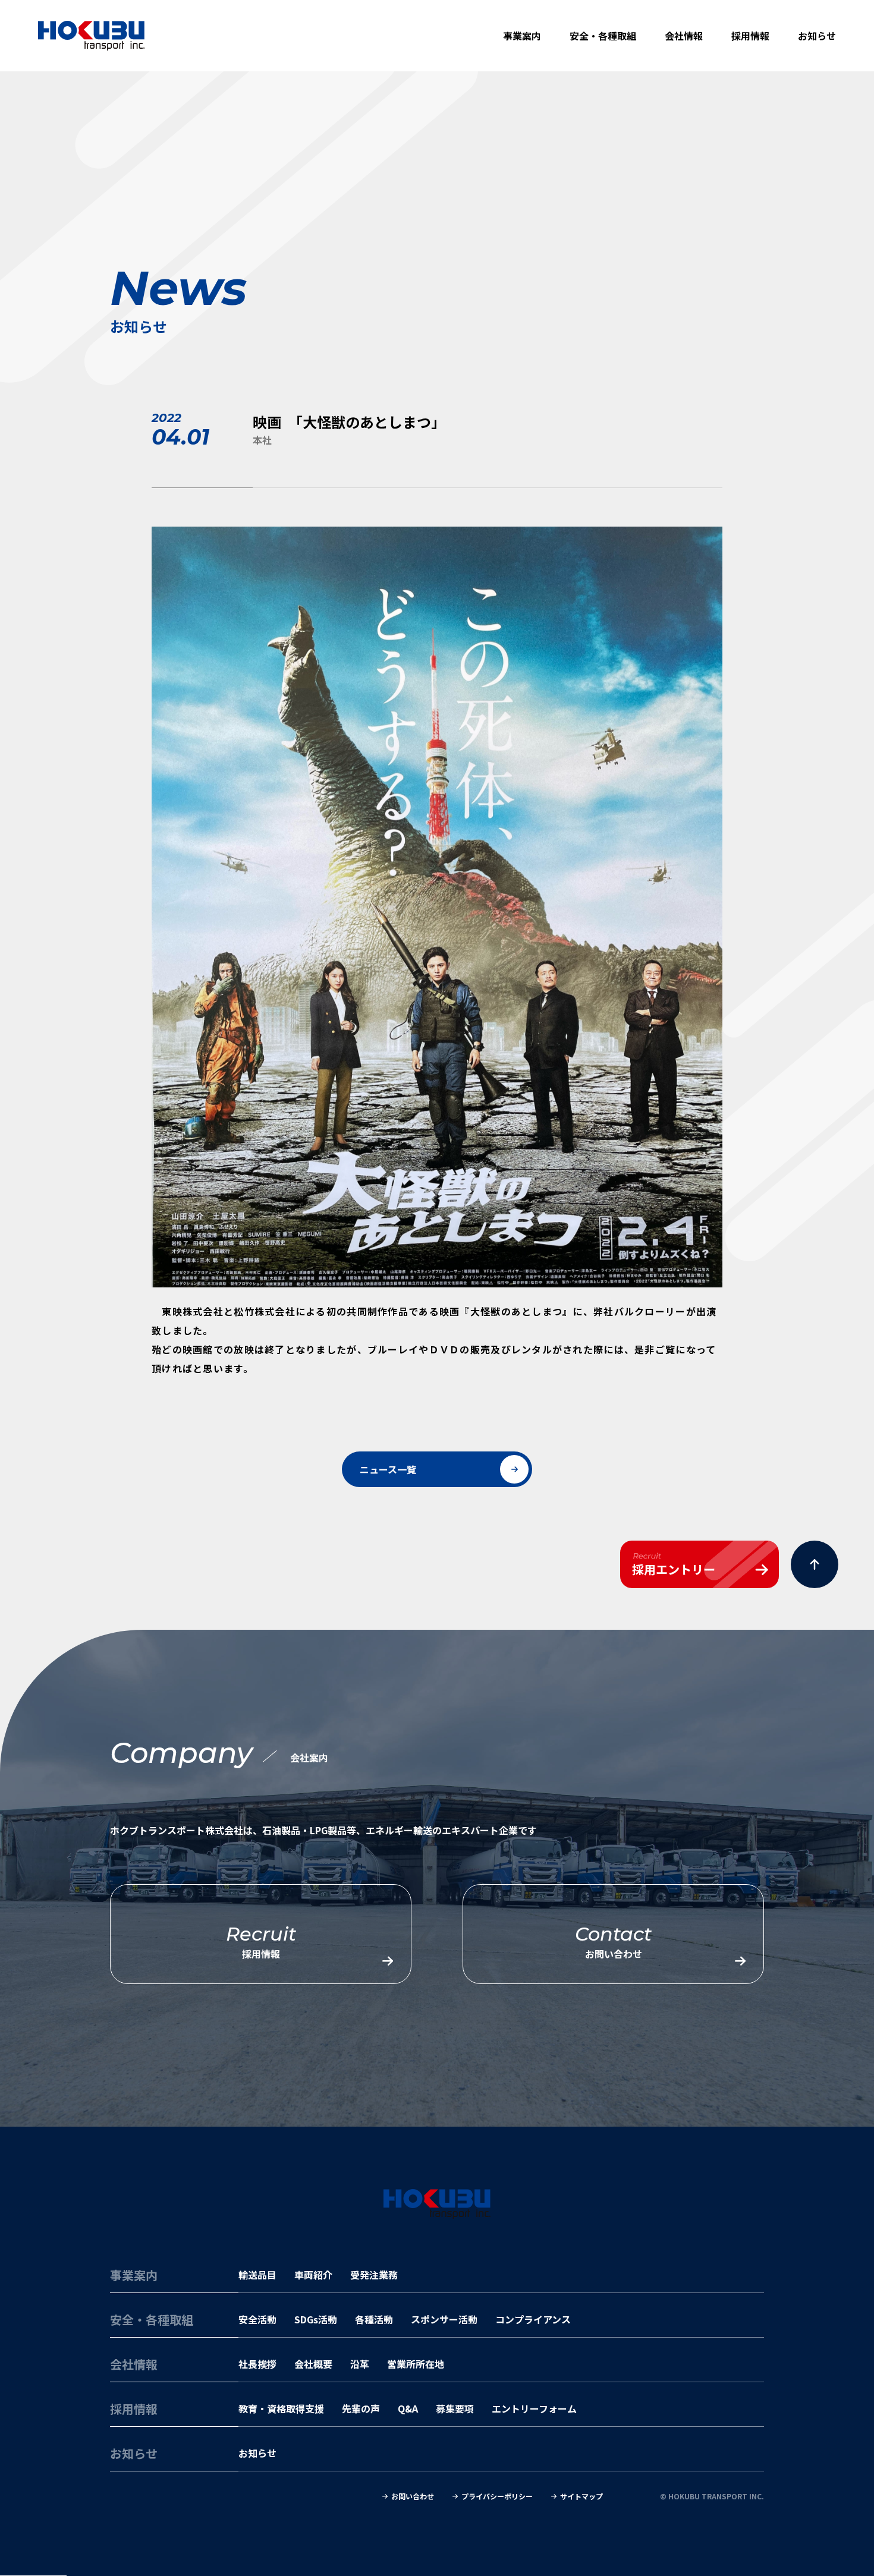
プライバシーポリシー (497, 2496)
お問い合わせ (413, 2496)
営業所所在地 (416, 2364)
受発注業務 (374, 2275)
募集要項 (455, 2408)
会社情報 (684, 36)
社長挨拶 (257, 2364)
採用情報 (750, 36)
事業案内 (522, 36)
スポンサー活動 (444, 2319)
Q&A (408, 2408)
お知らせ (817, 36)
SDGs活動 (316, 2319)
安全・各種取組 (603, 36)
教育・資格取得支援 (281, 2408)
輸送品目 (257, 2275)
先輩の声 (361, 2408)
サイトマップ (581, 2496)
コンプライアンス (533, 2319)
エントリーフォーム (534, 2408)
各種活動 (374, 2319)
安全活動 (257, 2319)
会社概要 (313, 2364)
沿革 (360, 2364)
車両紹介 (313, 2275)
